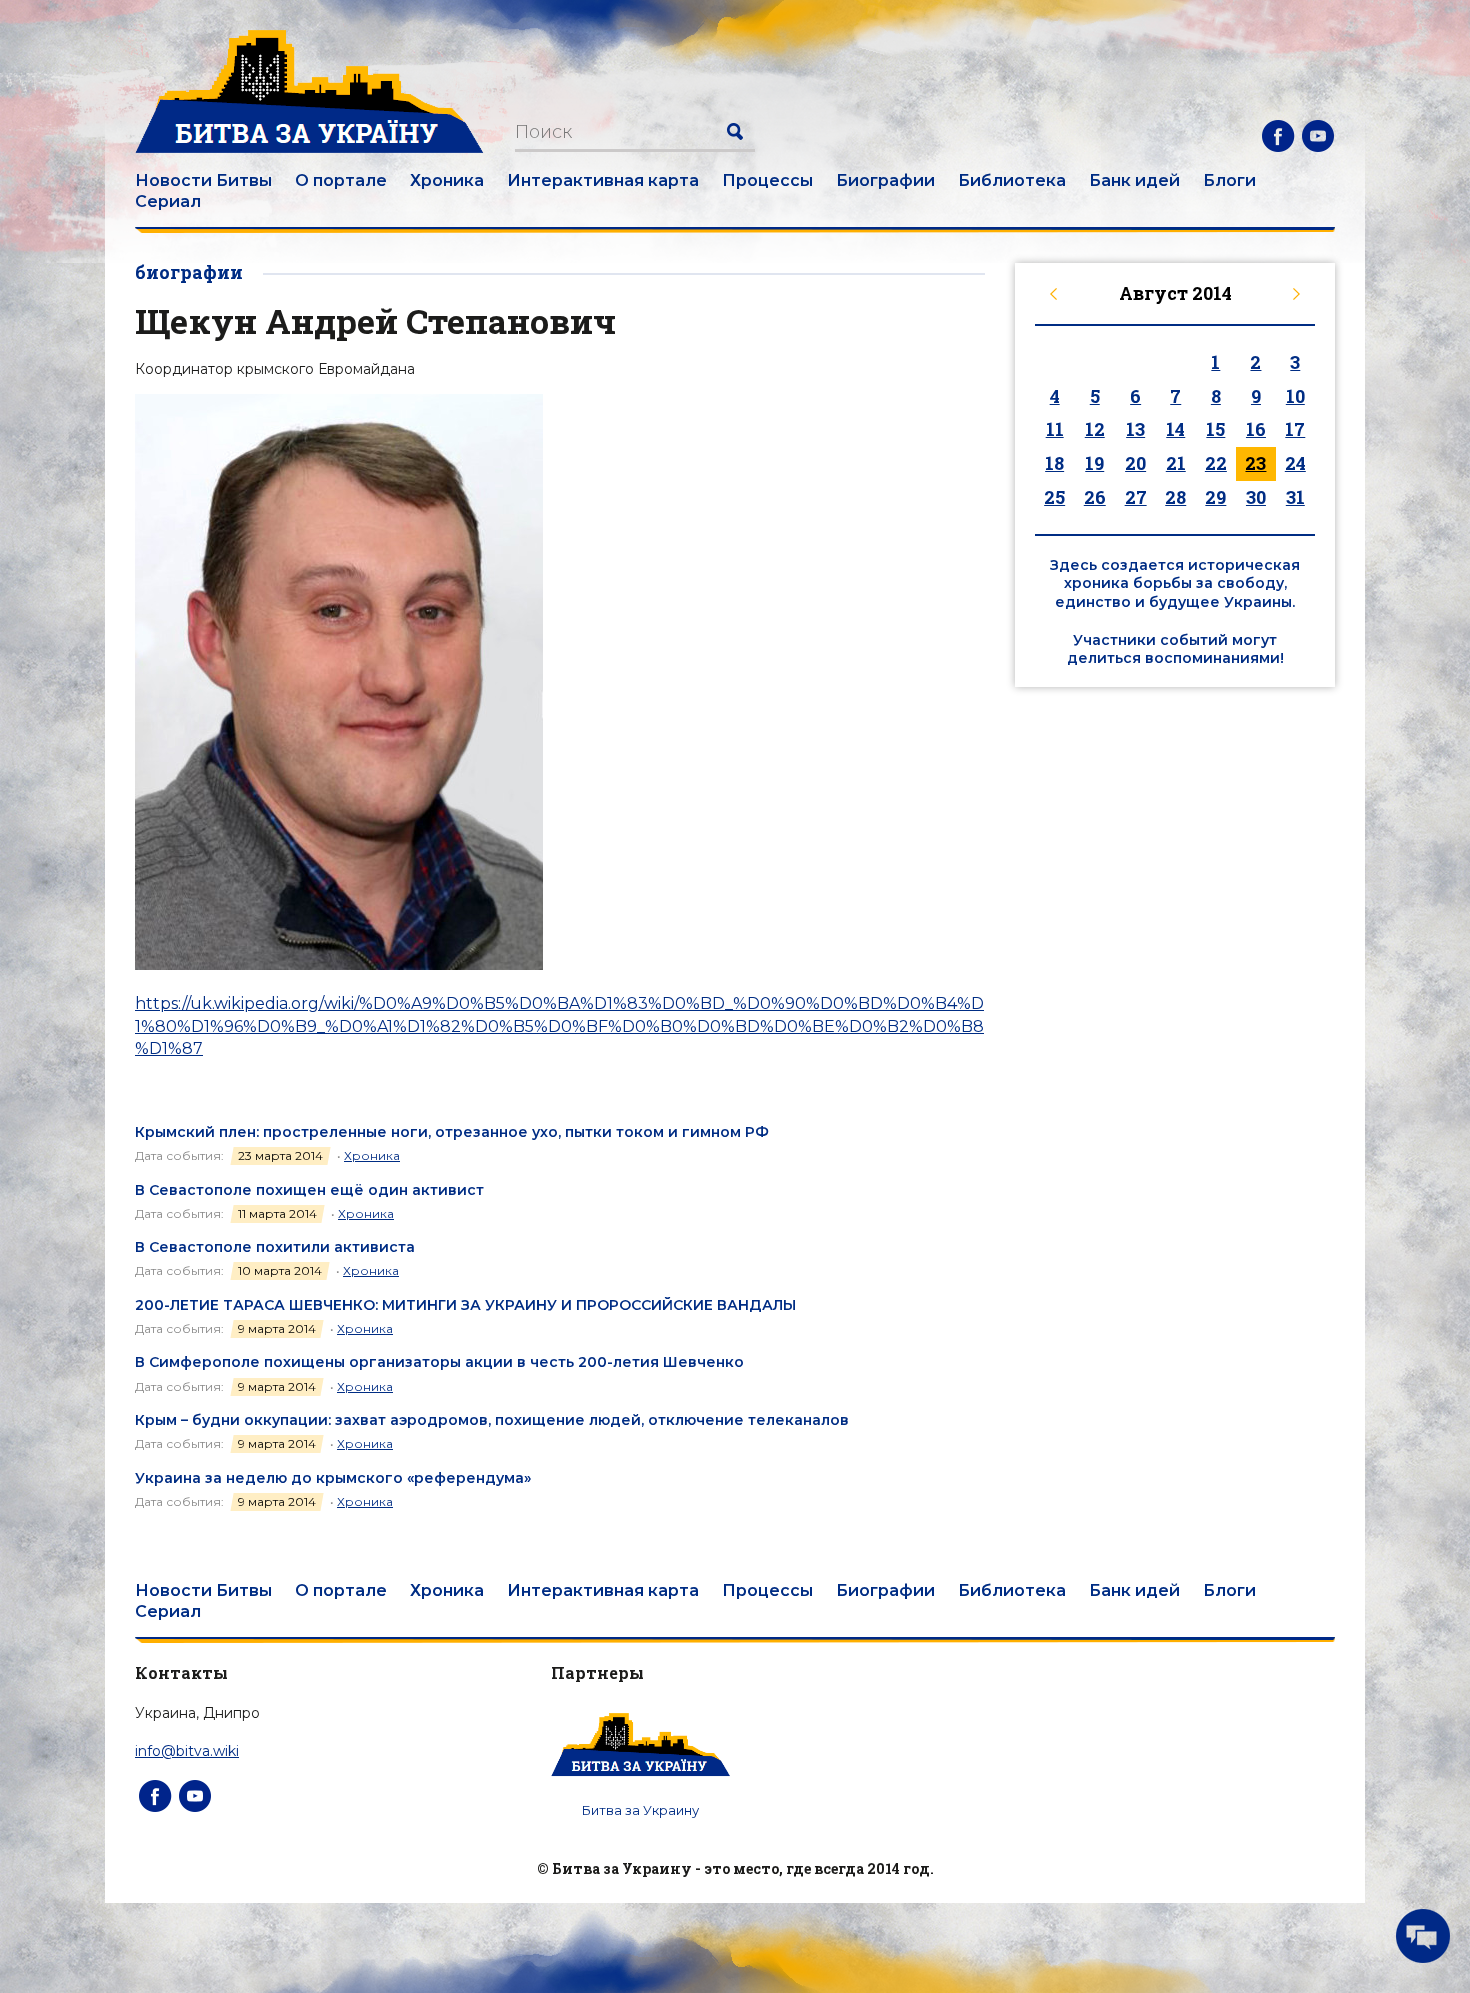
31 (1295, 497)
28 (1175, 497)
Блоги (1229, 180)
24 (1295, 463)
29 (1215, 497)
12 (1095, 429)
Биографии (885, 180)
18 (1054, 463)
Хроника (447, 180)
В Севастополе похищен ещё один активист (309, 1190)
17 (1295, 429)
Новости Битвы (203, 180)
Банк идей (1134, 180)
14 (1175, 429)
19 (1094, 463)
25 (1054, 497)
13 (1135, 429)
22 (1216, 463)
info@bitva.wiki (187, 1751)
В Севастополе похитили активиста (275, 1247)
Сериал (168, 201)
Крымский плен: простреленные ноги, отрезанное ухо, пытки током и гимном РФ (452, 1132)
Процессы (767, 180)
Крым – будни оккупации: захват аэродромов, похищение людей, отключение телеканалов (492, 1420)
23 (1255, 463)
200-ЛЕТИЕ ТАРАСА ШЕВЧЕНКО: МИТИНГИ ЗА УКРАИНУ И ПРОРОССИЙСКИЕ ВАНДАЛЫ (465, 1305)
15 (1215, 429)
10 (1295, 396)
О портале (341, 180)
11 (1055, 429)
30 (1256, 497)
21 (1176, 463)
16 (1256, 429)
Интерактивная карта (603, 180)
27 (1136, 497)
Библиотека (1012, 180)
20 (1135, 463)
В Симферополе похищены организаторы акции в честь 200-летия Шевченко (439, 1362)
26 (1095, 497)
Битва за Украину (640, 1810)
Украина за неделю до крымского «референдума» (333, 1478)
